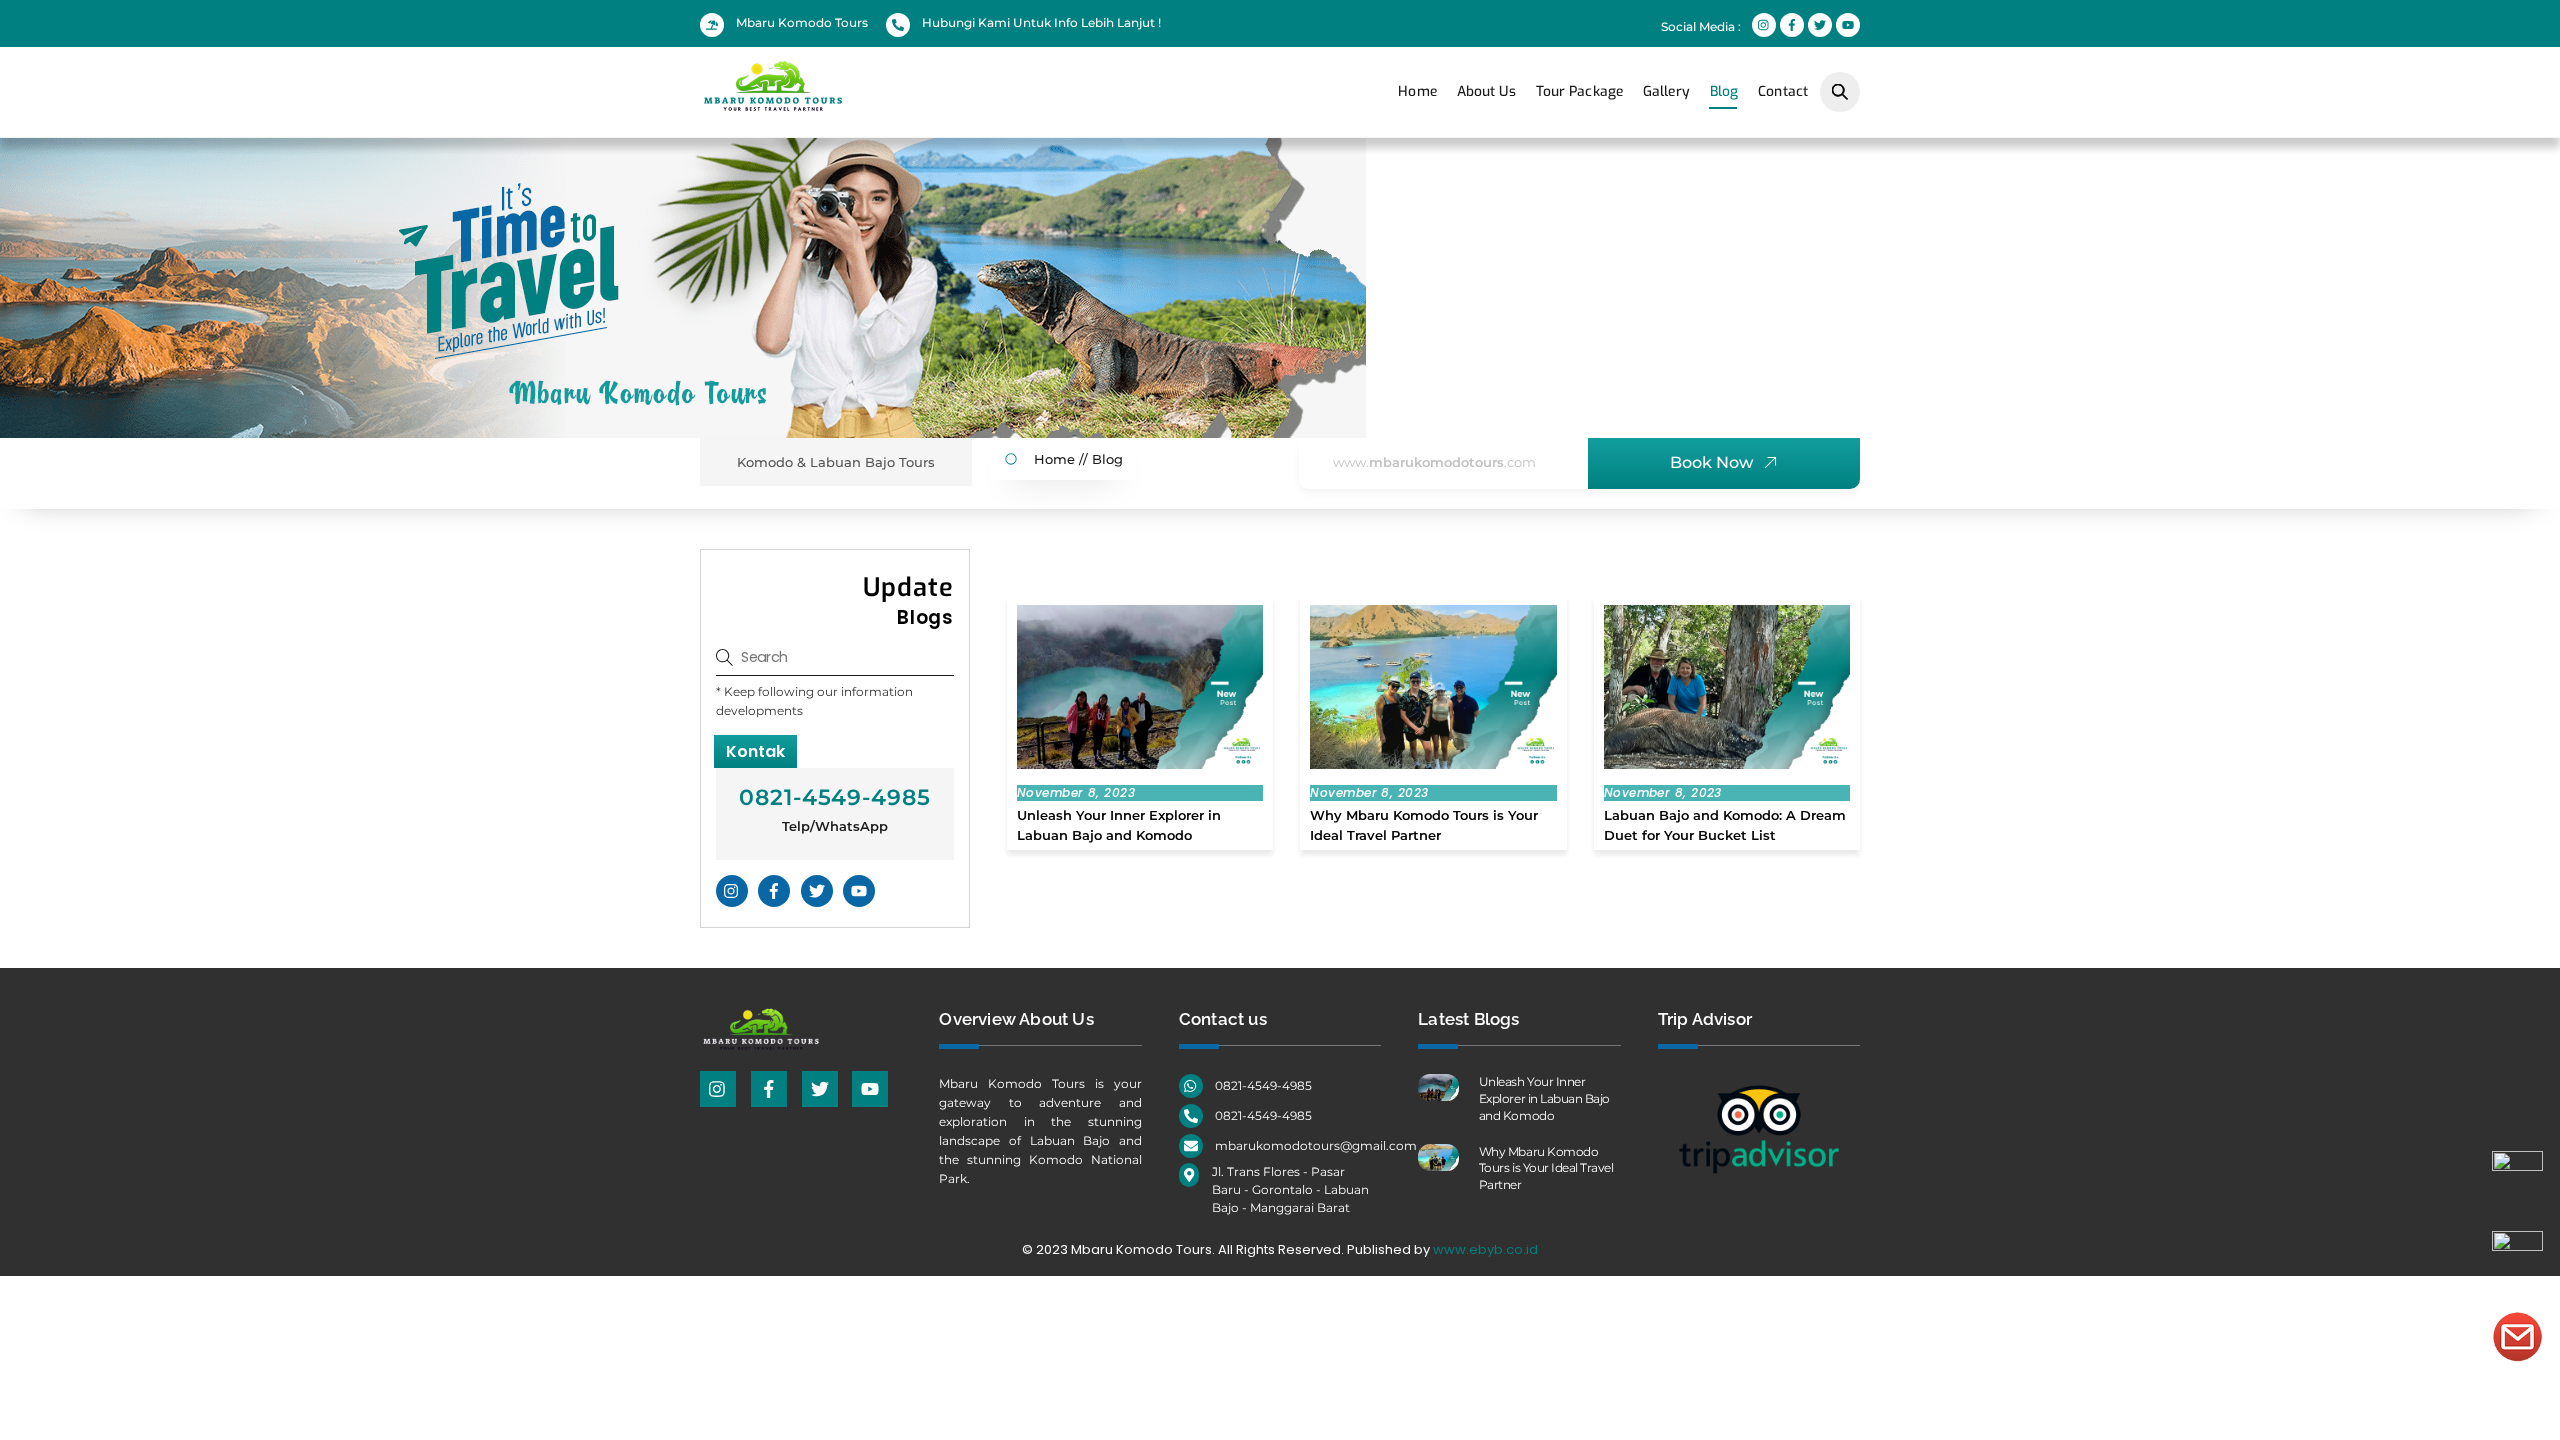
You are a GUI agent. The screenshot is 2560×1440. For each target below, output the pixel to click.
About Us (1486, 91)
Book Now (1711, 462)
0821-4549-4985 (834, 797)
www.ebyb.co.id (1485, 1249)
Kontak (755, 751)
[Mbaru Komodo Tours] (825, 103)
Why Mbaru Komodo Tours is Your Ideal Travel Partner (1546, 1168)
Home (1417, 91)
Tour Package (1579, 91)
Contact (1783, 91)
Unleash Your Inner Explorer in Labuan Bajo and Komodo (1544, 1098)
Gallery (1666, 91)
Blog (1724, 91)
